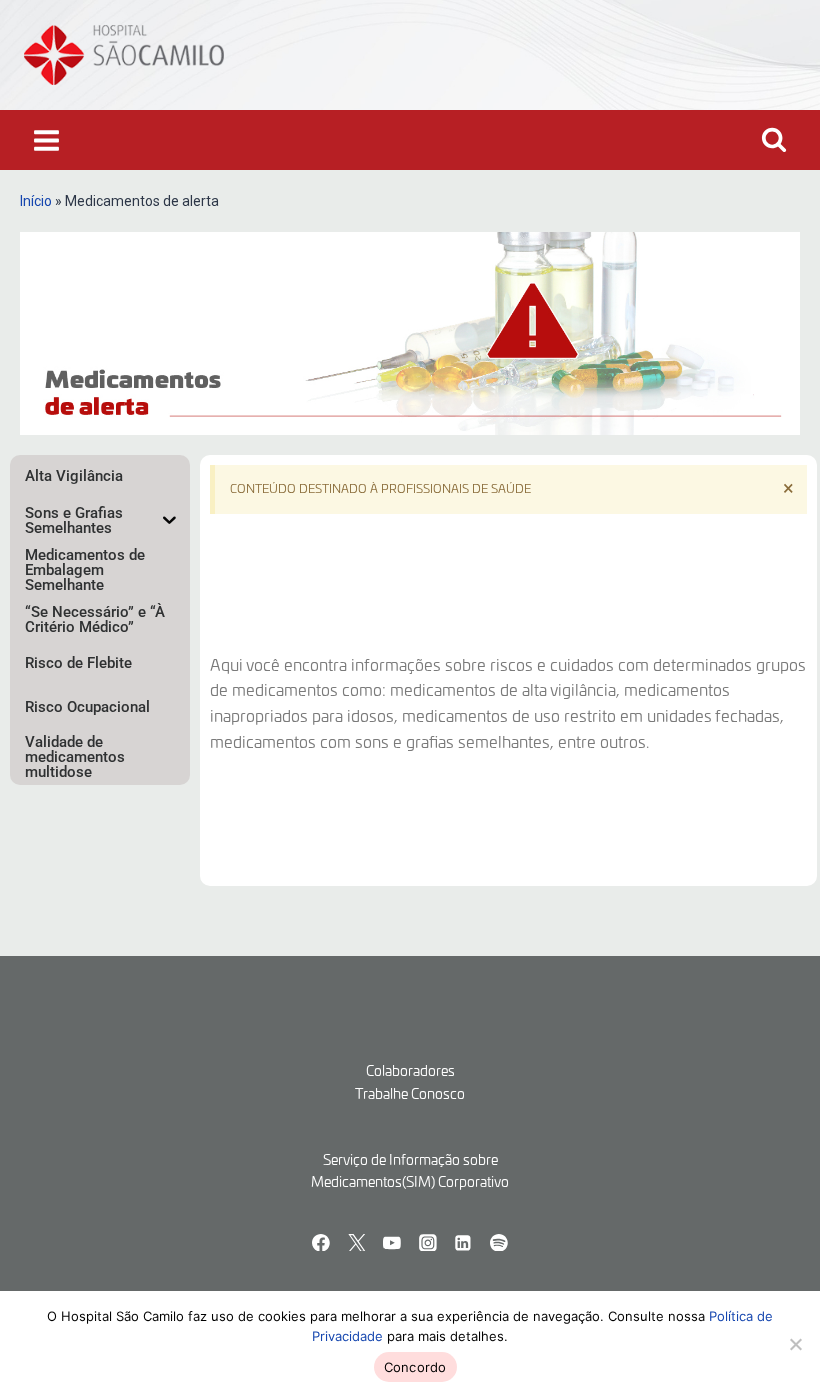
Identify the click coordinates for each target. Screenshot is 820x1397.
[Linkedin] (464, 1243)
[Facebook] (321, 1243)
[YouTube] (392, 1243)
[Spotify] (499, 1243)
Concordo (415, 1367)
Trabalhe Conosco (410, 1095)
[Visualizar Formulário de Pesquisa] (774, 140)
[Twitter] (357, 1243)
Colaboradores (410, 1072)
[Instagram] (428, 1243)
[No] (795, 1344)
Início (36, 201)
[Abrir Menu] (47, 140)
